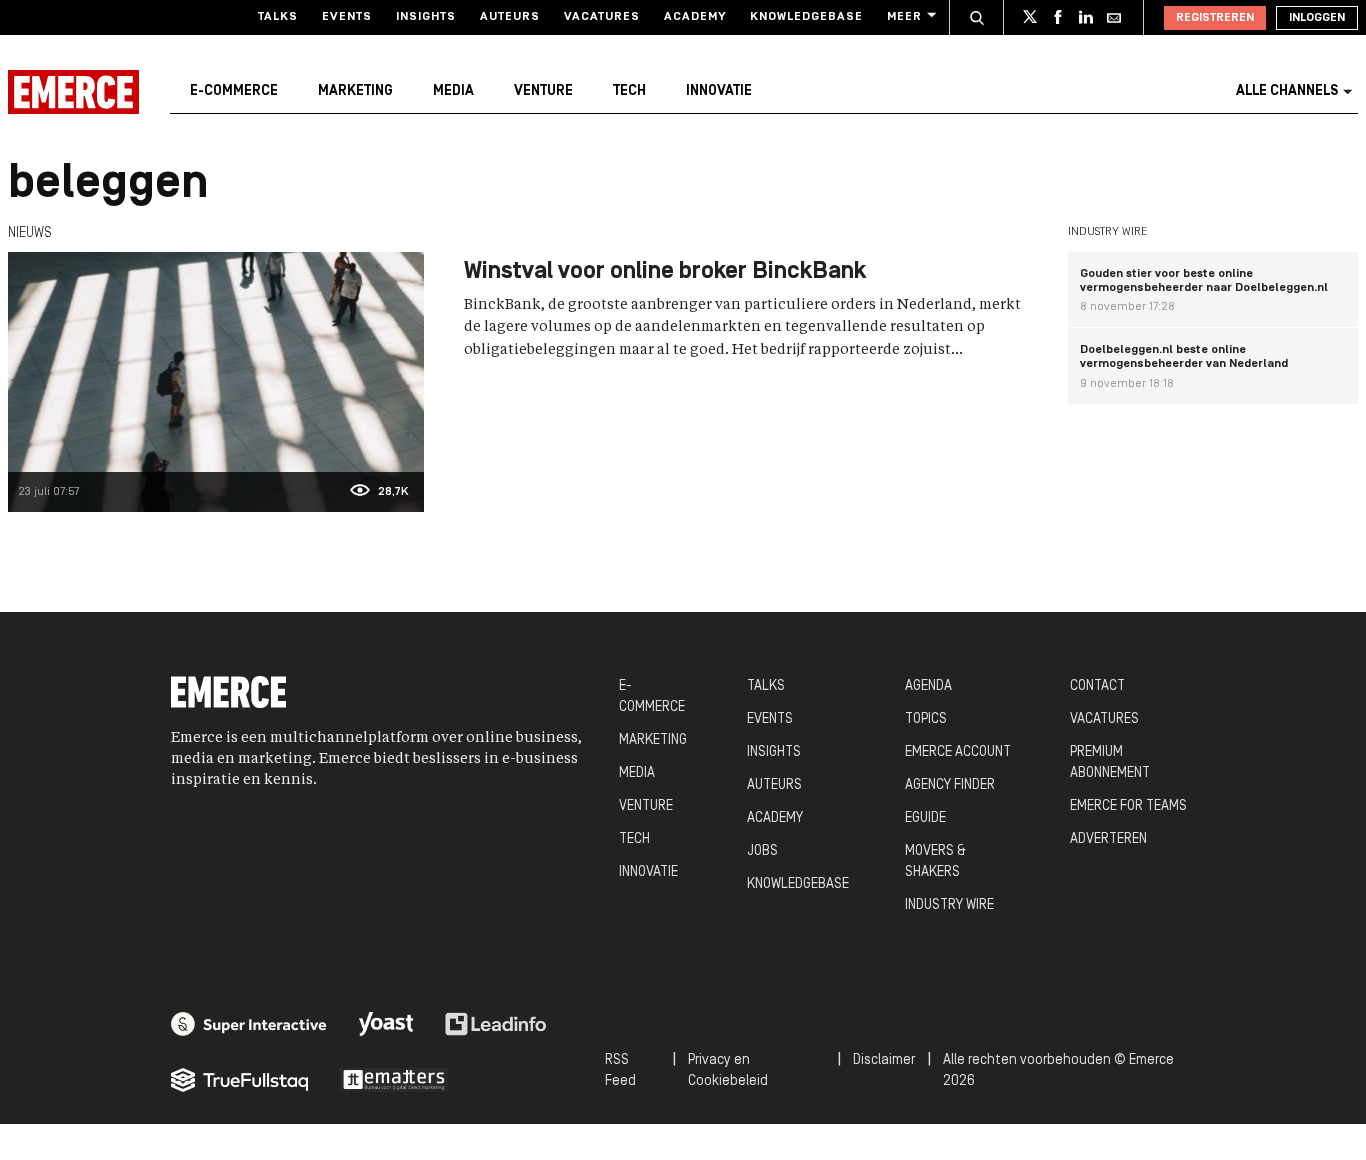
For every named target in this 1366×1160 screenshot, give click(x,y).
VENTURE (646, 806)
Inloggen (1317, 18)
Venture (543, 91)
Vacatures (602, 17)
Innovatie (719, 91)
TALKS (766, 686)
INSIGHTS (774, 752)
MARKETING (653, 740)
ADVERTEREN (1108, 839)
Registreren (1215, 18)
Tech (629, 91)
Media (453, 91)
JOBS (762, 851)
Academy (695, 17)
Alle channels (1287, 91)
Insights (426, 17)
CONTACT (1097, 686)
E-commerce (234, 91)
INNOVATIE (648, 872)
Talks (278, 17)
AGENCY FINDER (950, 785)
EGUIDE (925, 818)
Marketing (355, 91)
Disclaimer (884, 1060)
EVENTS (770, 719)
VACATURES (1104, 719)
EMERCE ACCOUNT (958, 752)
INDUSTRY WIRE (949, 905)
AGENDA (928, 686)
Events (347, 17)
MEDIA (637, 773)
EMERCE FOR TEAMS (1128, 806)
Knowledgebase (806, 17)
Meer (904, 17)
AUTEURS (774, 785)
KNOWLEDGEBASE (798, 884)
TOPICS (926, 719)
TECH (634, 839)
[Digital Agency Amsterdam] (249, 1024)
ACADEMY (775, 818)
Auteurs (510, 17)
